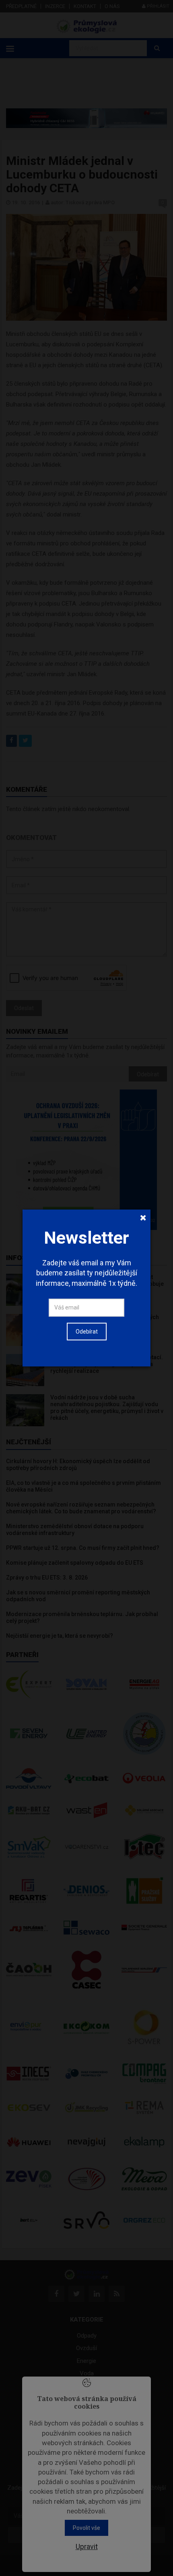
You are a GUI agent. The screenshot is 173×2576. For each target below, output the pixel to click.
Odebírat (87, 1332)
